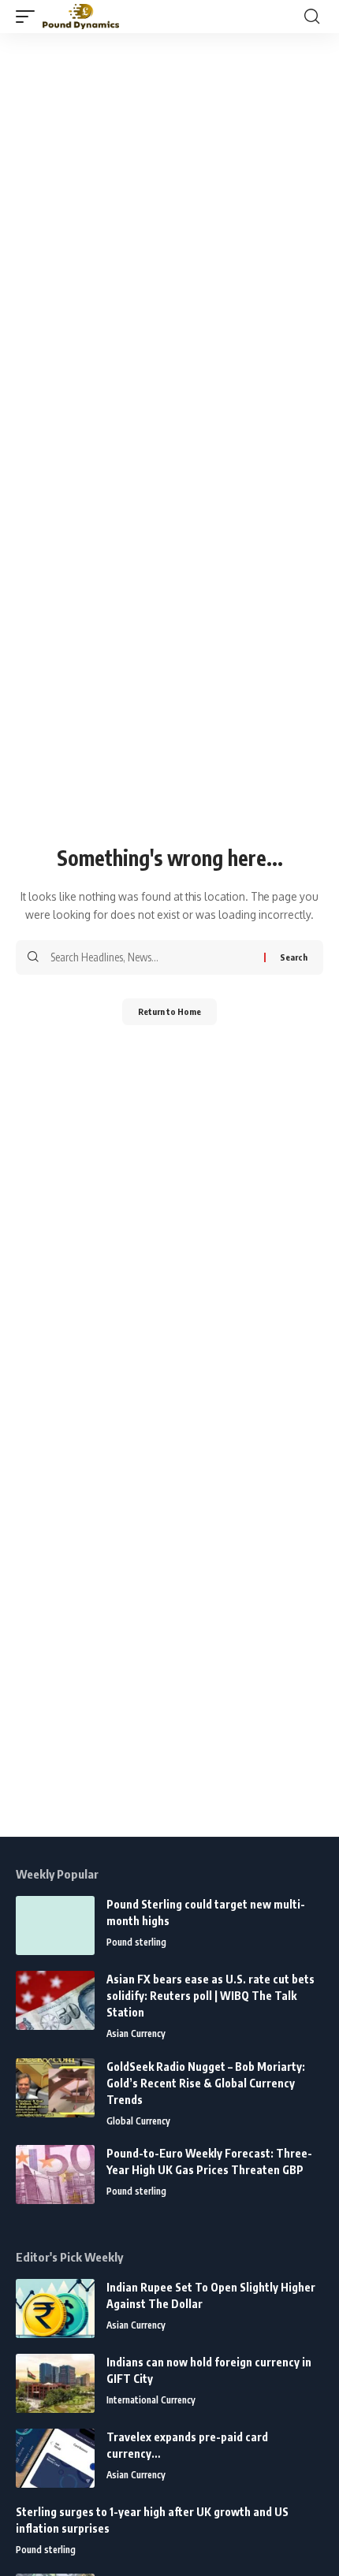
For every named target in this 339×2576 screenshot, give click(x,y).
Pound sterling (136, 1942)
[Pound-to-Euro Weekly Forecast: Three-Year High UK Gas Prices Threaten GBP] (55, 2175)
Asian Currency (136, 2033)
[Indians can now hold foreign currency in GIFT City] (55, 2383)
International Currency (151, 2400)
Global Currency (138, 2121)
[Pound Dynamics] (81, 17)
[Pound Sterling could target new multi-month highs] (55, 1925)
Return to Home (169, 1011)
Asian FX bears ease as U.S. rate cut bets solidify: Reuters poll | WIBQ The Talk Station (210, 1996)
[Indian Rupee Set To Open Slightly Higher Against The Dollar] (55, 2308)
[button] (29, 17)
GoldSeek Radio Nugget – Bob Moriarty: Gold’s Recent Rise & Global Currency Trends (206, 2083)
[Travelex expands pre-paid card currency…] (55, 2458)
